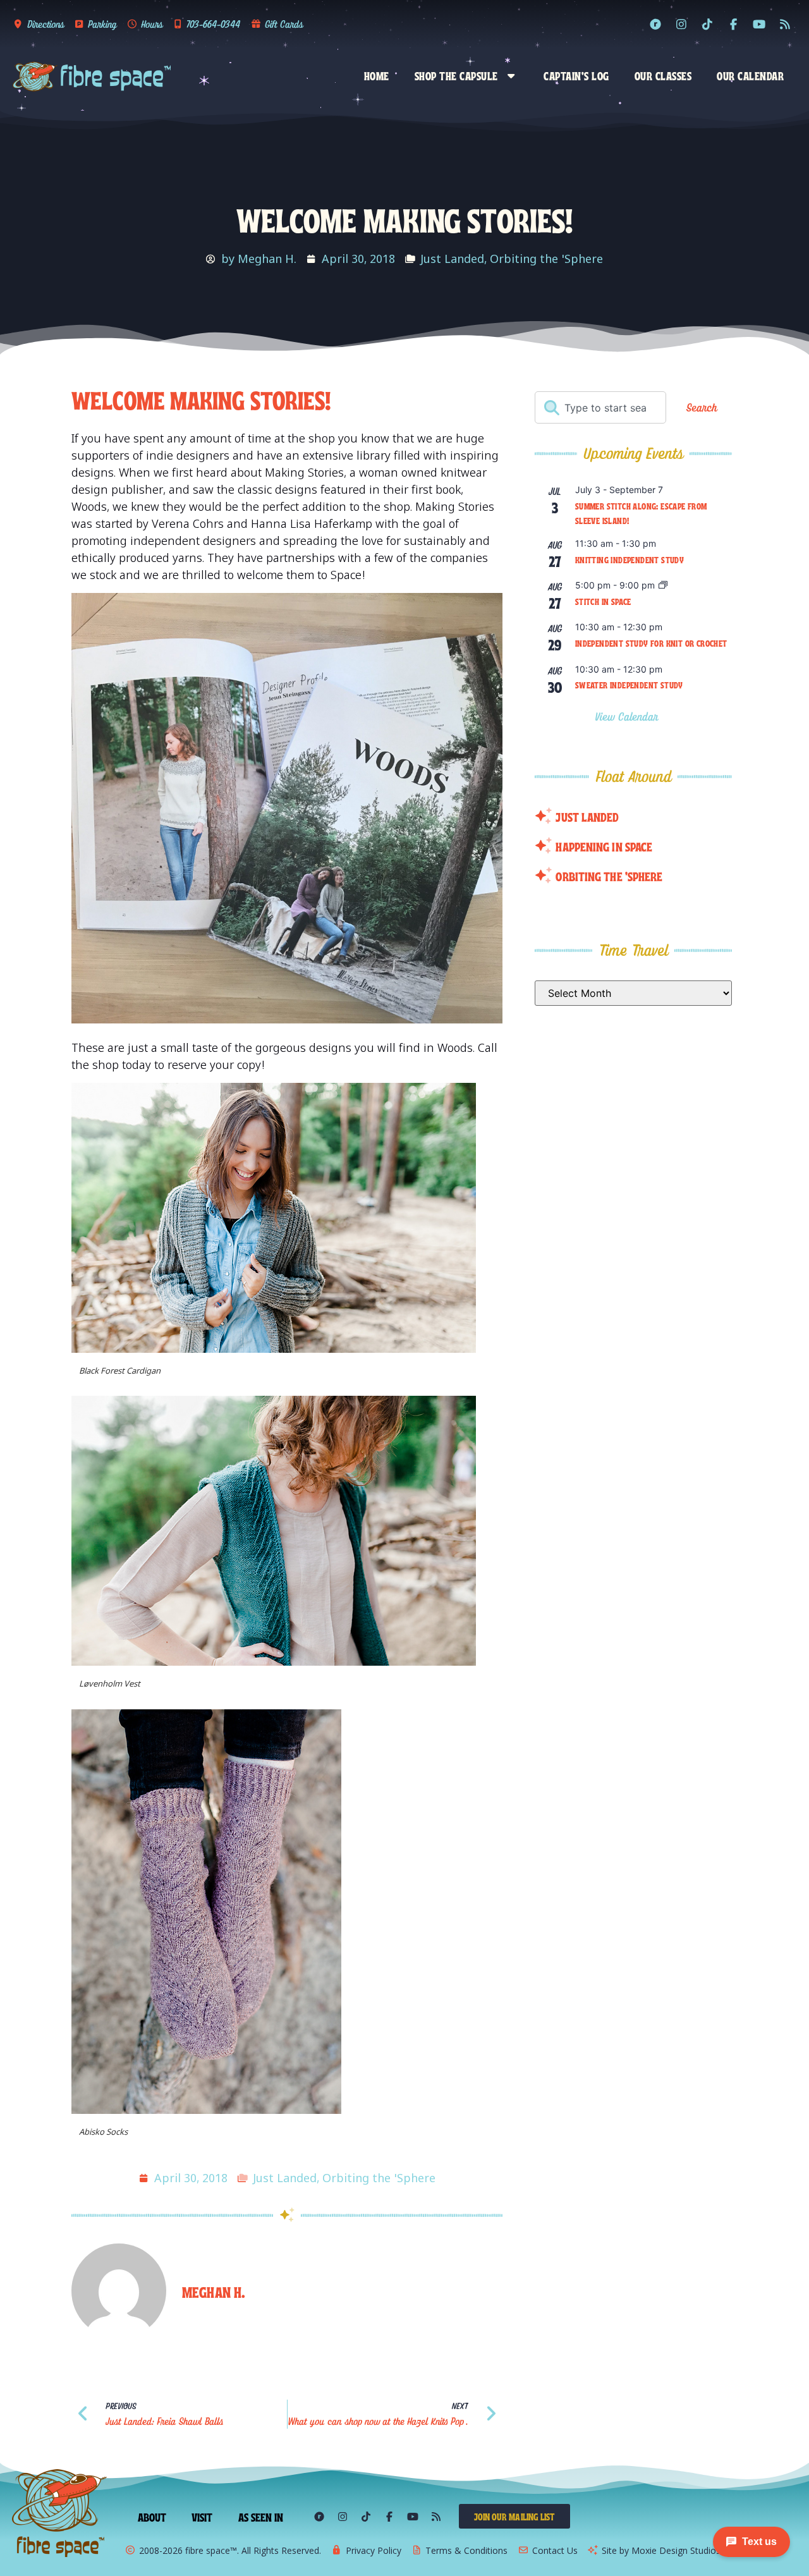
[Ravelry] (655, 24)
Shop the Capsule (456, 75)
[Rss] (785, 24)
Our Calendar (750, 75)
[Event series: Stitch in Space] (663, 586)
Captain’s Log (576, 75)
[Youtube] (759, 24)
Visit (202, 2517)
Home (377, 75)
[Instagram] (681, 24)
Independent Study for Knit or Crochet (651, 643)
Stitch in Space (603, 601)
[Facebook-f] (733, 24)
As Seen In (261, 2517)
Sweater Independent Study (629, 685)
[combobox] (600, 407)
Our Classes (663, 75)
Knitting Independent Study (630, 559)
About (152, 2517)
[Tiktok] (707, 24)
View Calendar (629, 717)
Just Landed (452, 259)
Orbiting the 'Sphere (546, 259)
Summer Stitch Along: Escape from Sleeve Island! (641, 513)
